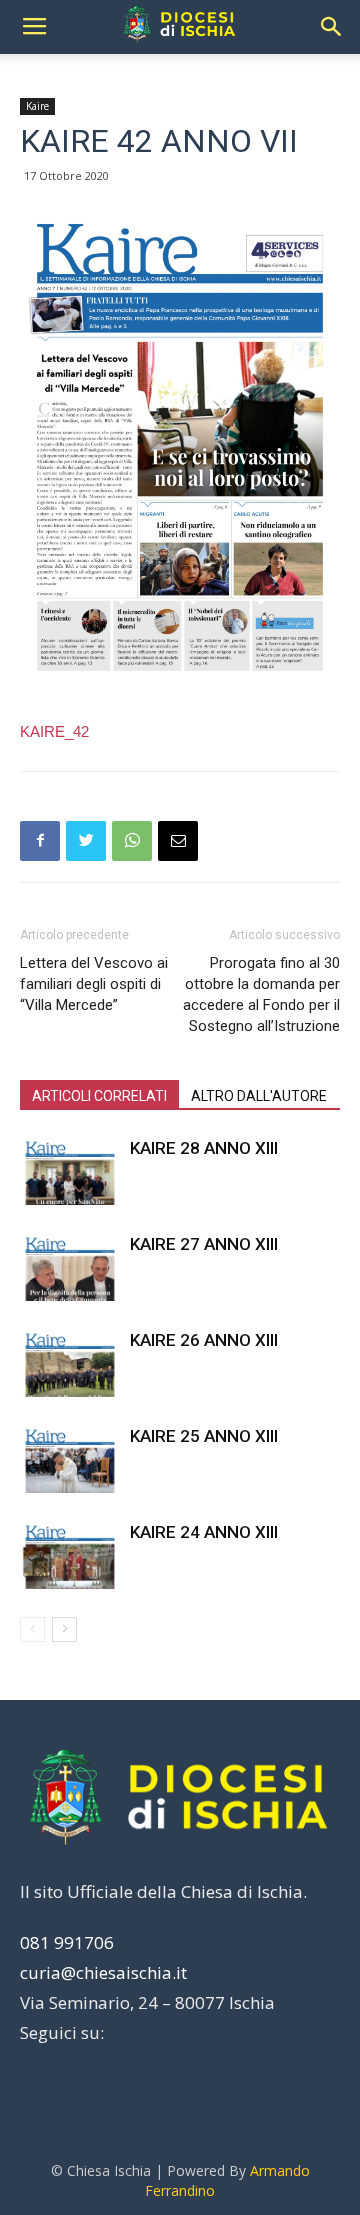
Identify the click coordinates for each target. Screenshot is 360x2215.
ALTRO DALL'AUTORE (259, 1096)
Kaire (37, 106)
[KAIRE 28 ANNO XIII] (70, 1171)
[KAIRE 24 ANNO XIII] (70, 1555)
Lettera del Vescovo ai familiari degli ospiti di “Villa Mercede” (94, 984)
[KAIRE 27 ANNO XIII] (70, 1267)
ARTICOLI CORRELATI (99, 1096)
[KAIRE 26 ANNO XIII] (70, 1363)
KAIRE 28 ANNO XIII (204, 1148)
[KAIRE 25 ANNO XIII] (70, 1459)
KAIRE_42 (54, 731)
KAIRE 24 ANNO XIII (204, 1532)
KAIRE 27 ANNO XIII (204, 1244)
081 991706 (67, 1942)
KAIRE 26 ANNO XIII (204, 1340)
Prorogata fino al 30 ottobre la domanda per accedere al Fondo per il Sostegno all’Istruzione (261, 994)
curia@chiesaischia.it (103, 1972)
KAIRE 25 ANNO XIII (204, 1436)
